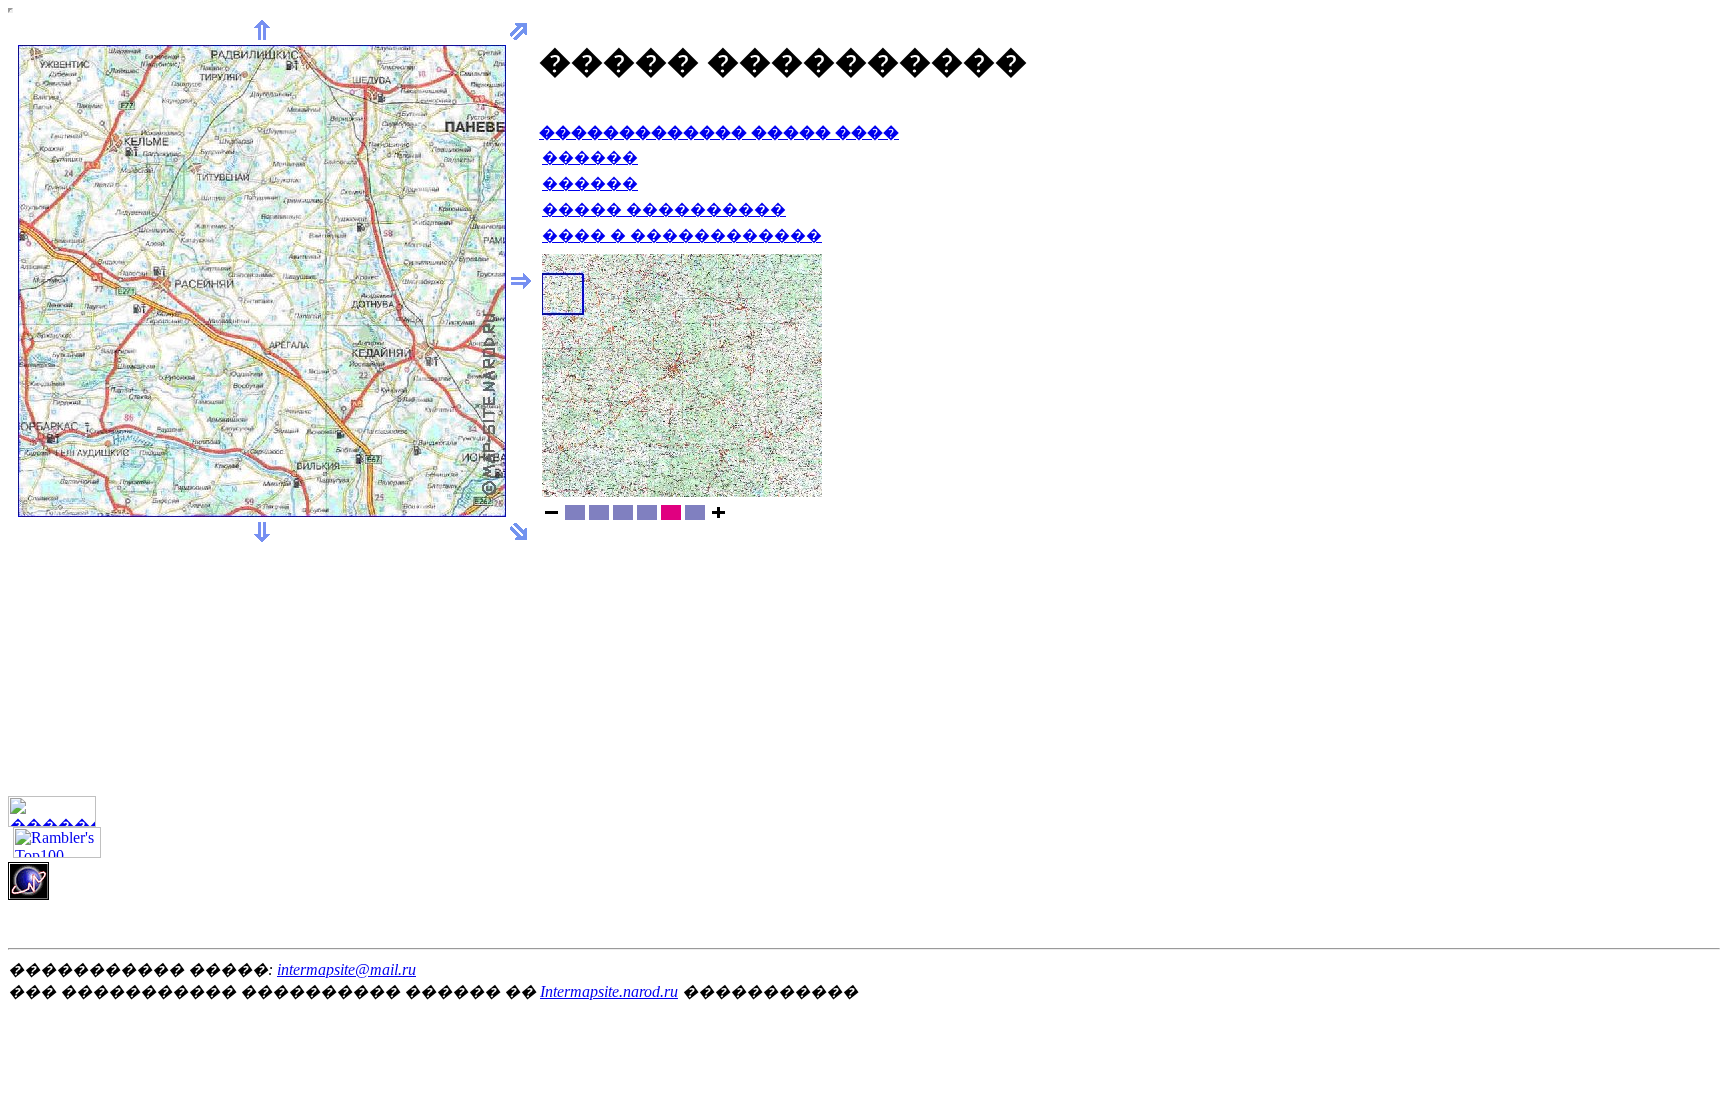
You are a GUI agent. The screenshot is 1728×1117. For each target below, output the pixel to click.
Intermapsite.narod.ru (609, 991)
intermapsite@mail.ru (346, 969)
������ (590, 157)
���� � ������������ (682, 235)
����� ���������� (664, 209)
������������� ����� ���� (719, 132)
